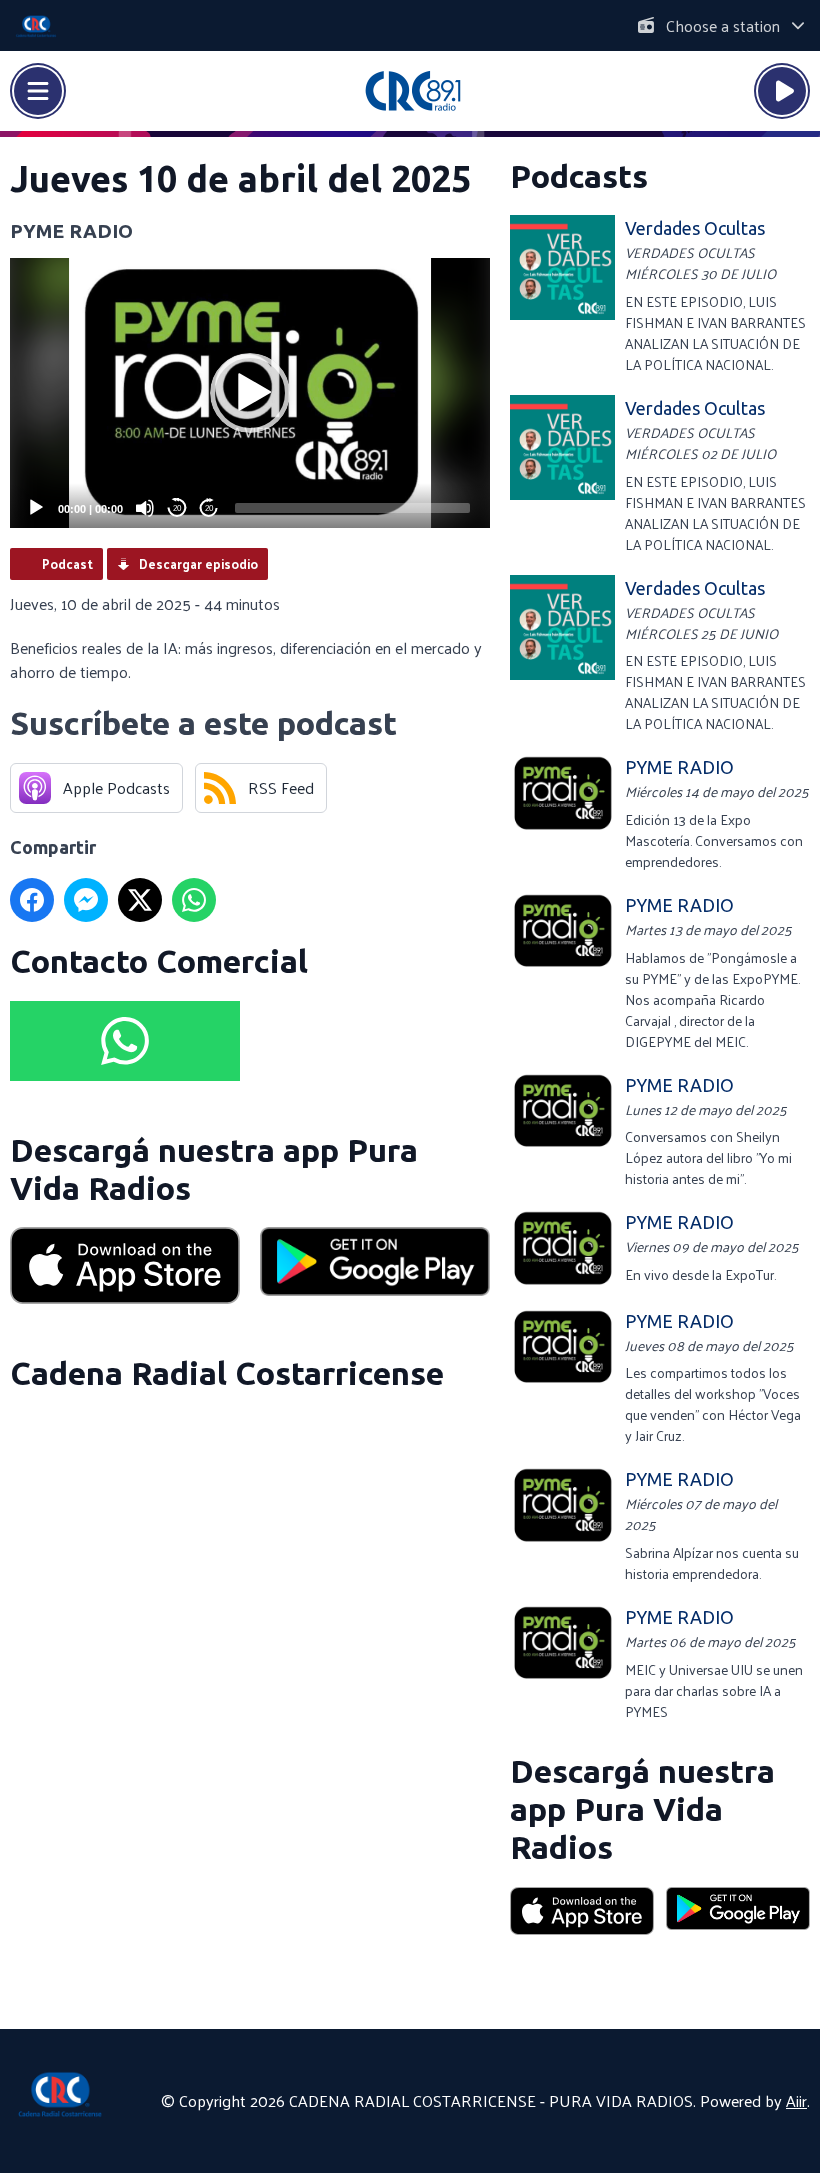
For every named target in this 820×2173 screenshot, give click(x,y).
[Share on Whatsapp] (194, 900)
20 (177, 508)
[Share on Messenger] (86, 900)
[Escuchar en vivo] (782, 91)
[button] (250, 393)
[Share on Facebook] (32, 900)
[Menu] (38, 91)
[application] (250, 393)
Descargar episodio (198, 563)
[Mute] (145, 508)
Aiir (796, 2100)
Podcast (67, 563)
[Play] (36, 508)
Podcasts (579, 176)
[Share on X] (140, 900)
